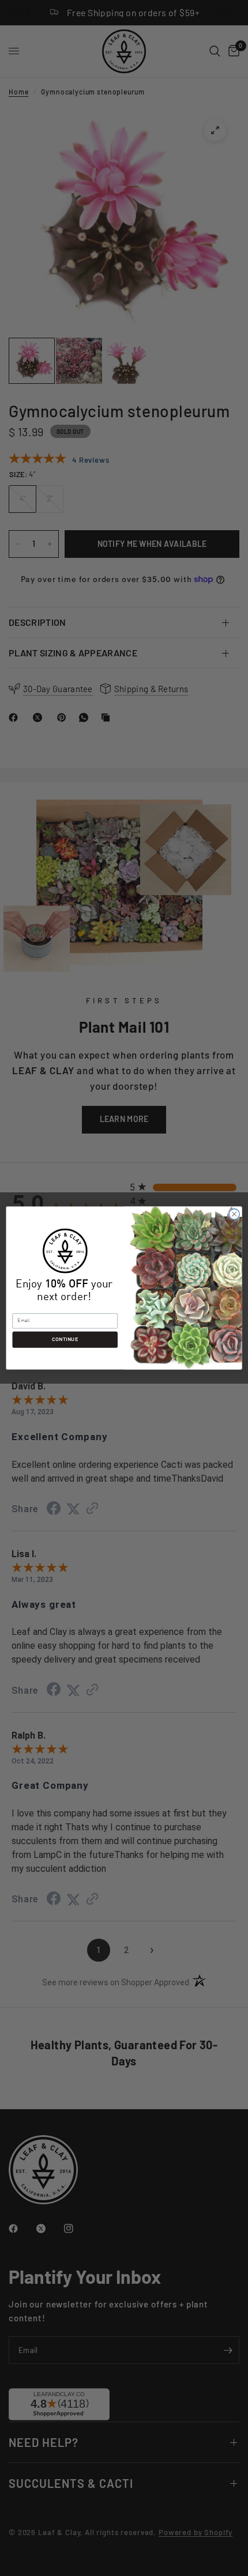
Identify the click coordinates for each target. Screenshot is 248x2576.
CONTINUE (65, 1340)
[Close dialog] (234, 1214)
